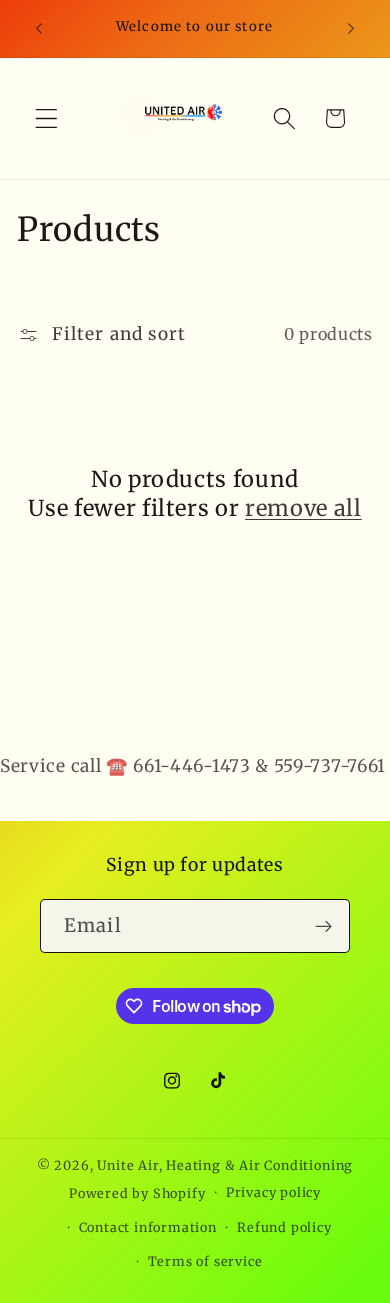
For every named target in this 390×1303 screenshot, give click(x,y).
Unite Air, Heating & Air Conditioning (225, 1165)
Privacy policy (273, 1192)
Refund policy (284, 1227)
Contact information (148, 1227)
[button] (46, 118)
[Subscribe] (323, 926)
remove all (303, 508)
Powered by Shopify (137, 1192)
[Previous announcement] (39, 29)
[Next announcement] (351, 29)
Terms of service (205, 1261)
